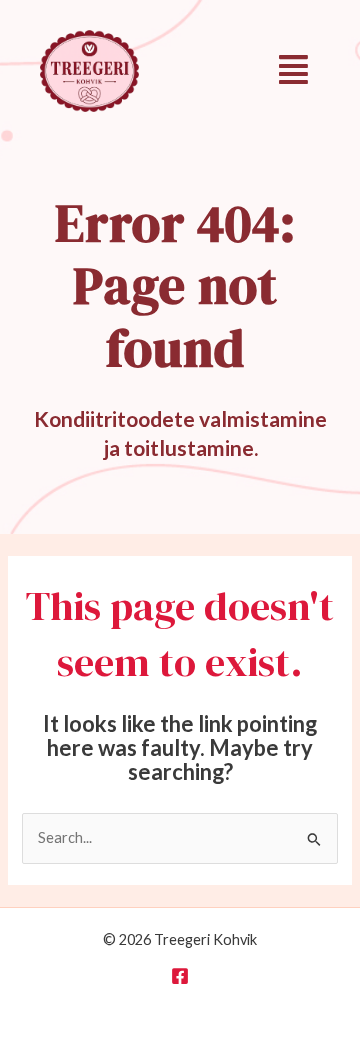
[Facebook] (180, 976)
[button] (294, 70)
